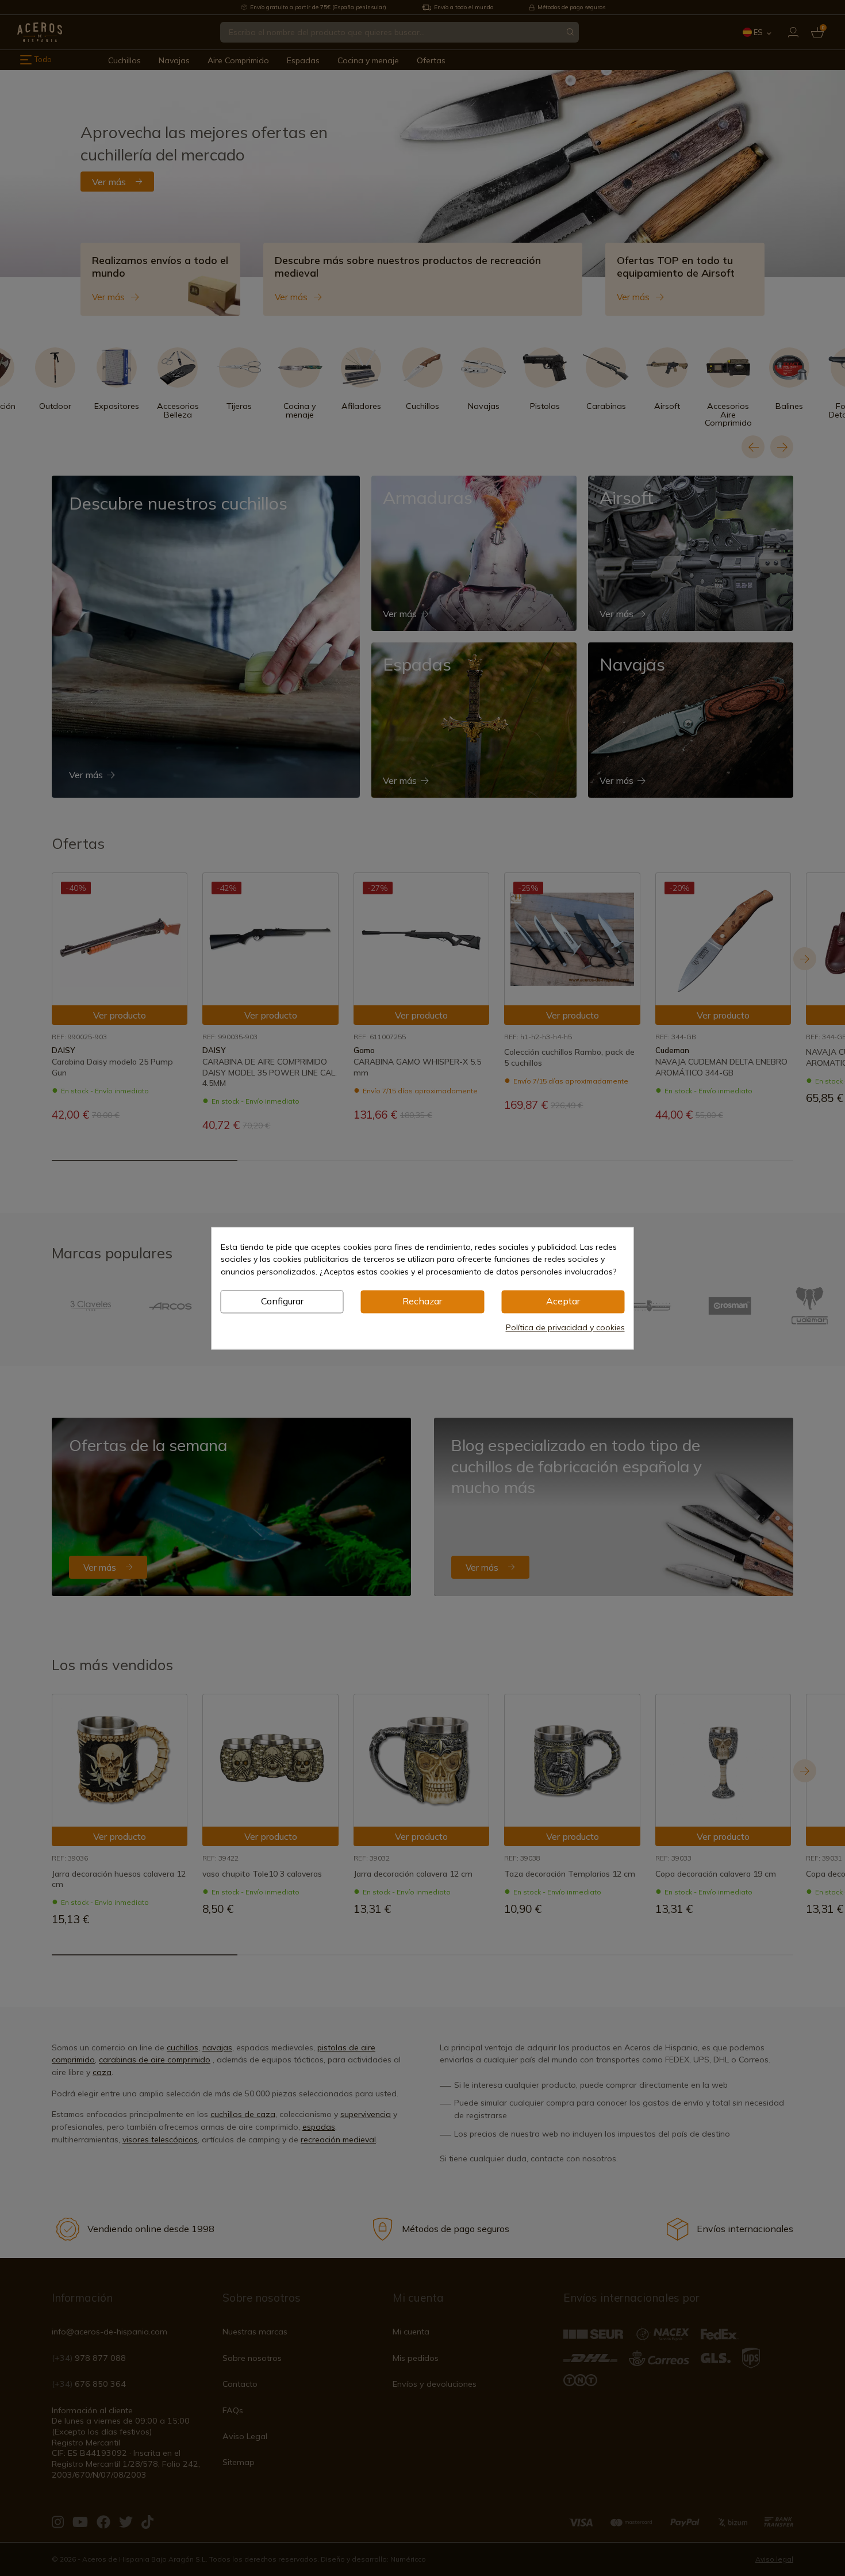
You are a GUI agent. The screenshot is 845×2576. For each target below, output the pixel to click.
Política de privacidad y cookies (565, 1327)
